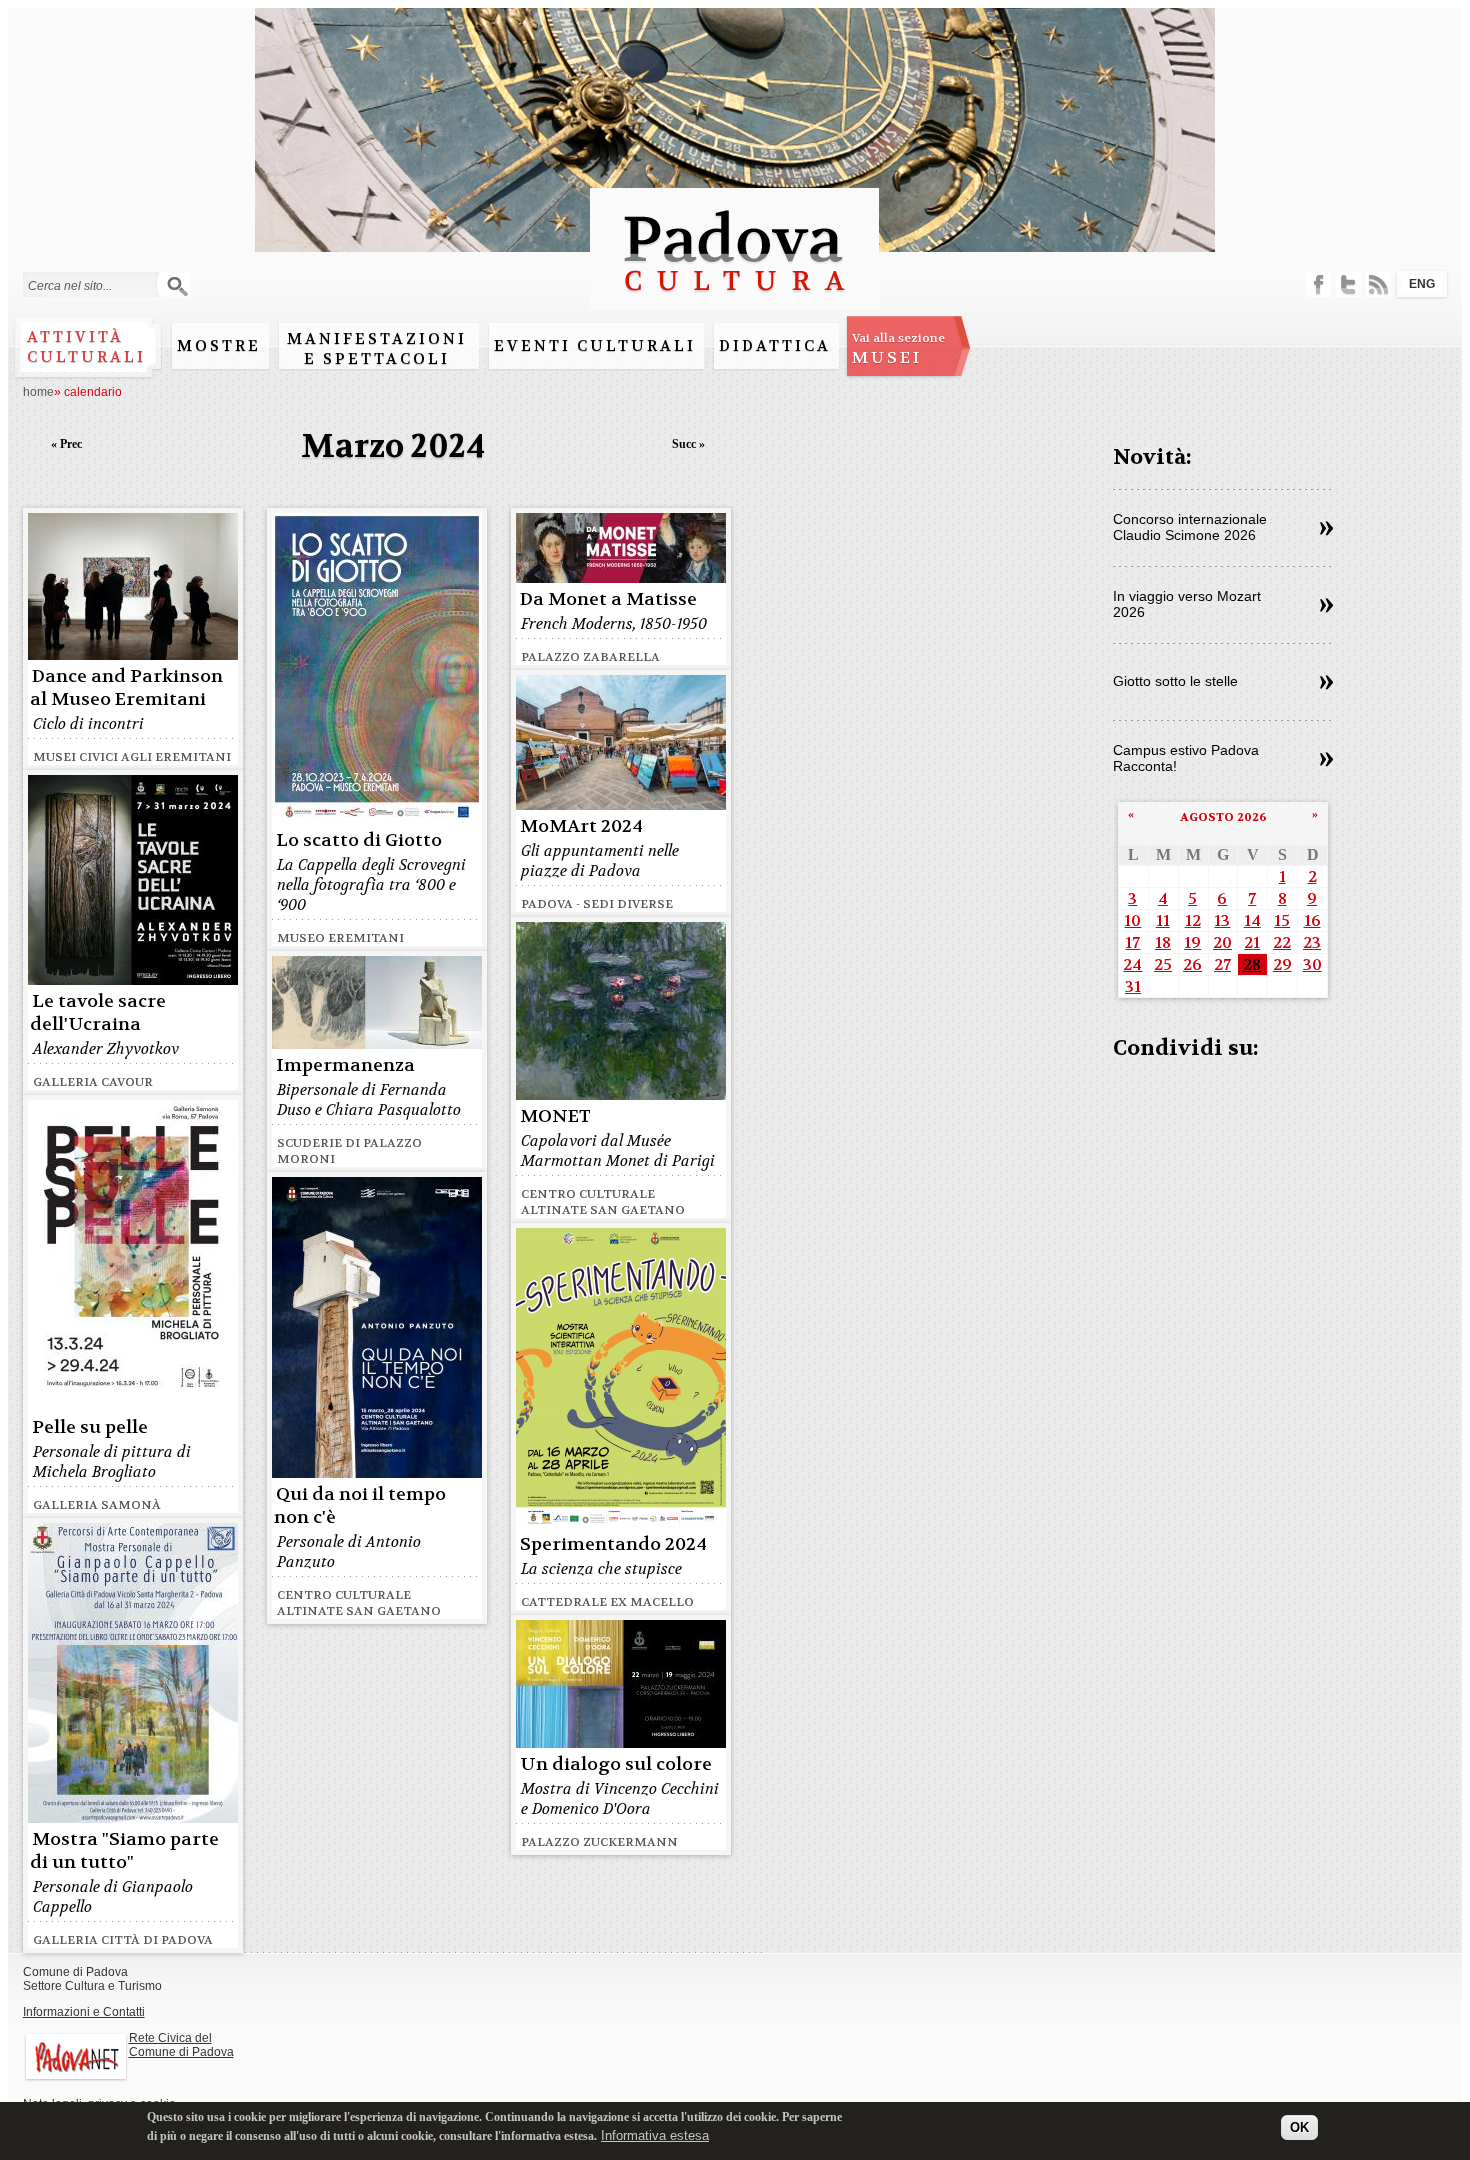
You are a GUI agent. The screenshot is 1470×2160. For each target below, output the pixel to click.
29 (1282, 964)
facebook (1318, 284)
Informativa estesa (655, 2134)
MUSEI (898, 349)
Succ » (688, 444)
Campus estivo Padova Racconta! (1186, 758)
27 (1222, 964)
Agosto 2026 (1223, 817)
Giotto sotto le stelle (1175, 681)
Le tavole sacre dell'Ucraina (98, 1013)
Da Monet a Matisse (608, 599)
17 (1132, 942)
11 (1163, 920)
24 (1132, 964)
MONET (555, 1116)
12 (1193, 920)
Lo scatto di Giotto (359, 840)
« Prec (66, 444)
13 (1222, 920)
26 (1192, 964)
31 (1133, 986)
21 (1252, 942)
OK (1299, 2127)
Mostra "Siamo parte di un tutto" (124, 1851)
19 (1192, 942)
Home (38, 392)
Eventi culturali (595, 346)
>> (1326, 529)
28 (1252, 964)
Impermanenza (345, 1065)
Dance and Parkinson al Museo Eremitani (126, 688)
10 (1132, 920)
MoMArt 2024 (581, 826)
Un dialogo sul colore (616, 1764)
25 (1163, 964)
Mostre (219, 346)
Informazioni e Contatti (84, 2012)
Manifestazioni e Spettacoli (377, 349)
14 (1252, 920)
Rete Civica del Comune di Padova (181, 2045)
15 (1282, 920)
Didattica (775, 346)
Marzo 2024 (393, 446)
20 (1222, 942)
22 (1282, 942)
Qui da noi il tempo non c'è (360, 1506)
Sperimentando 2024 (613, 1544)
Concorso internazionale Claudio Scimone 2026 (1190, 527)
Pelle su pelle (90, 1427)
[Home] (734, 300)
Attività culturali (86, 347)
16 (1312, 920)
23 (1312, 942)
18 (1163, 942)
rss (1378, 284)
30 (1312, 964)
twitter (1348, 284)
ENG (1422, 284)
